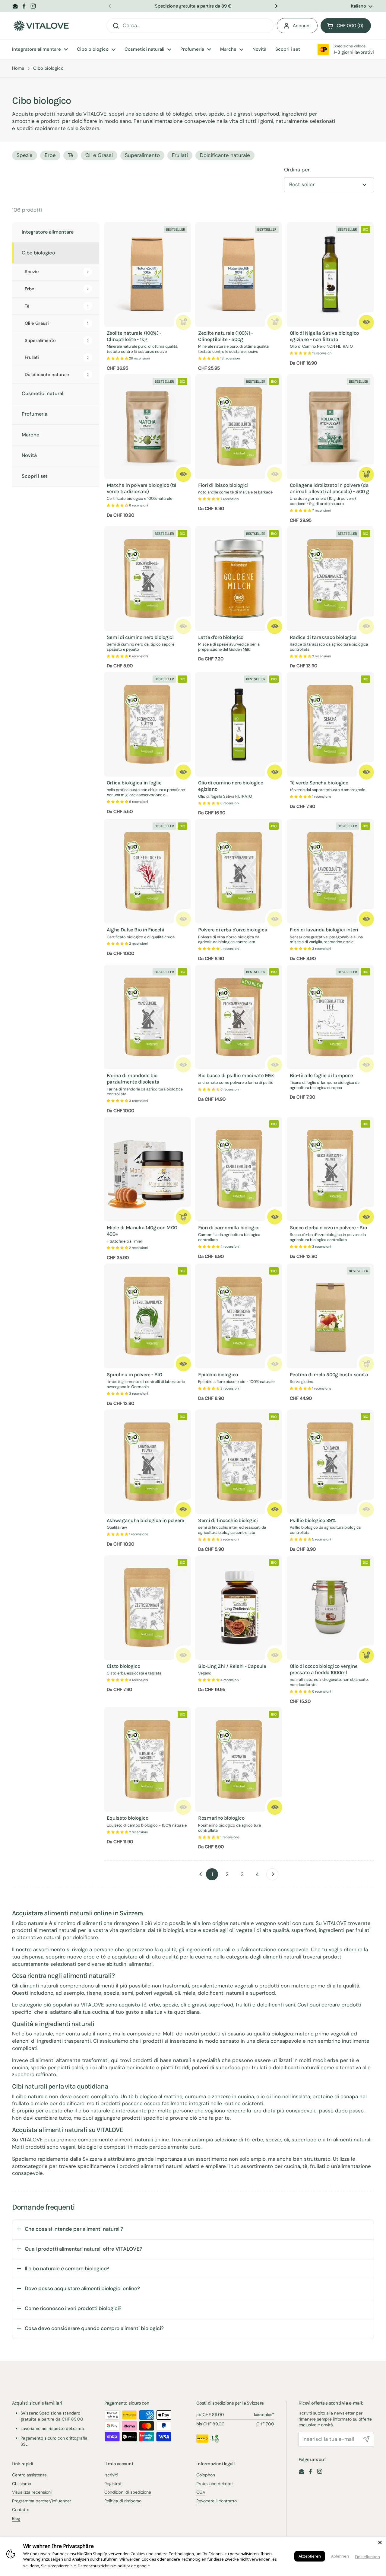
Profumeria (35, 414)
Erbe (30, 289)
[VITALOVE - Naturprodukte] (41, 26)
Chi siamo (22, 2484)
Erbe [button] (50, 155)
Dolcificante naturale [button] (225, 155)
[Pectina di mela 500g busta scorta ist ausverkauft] (366, 1364)
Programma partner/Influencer (42, 2501)
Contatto (21, 2510)
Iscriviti (111, 2475)
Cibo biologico (38, 253)
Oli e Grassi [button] (99, 155)
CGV (201, 2492)
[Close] (380, 2542)
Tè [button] (71, 155)
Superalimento (40, 340)
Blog (16, 2518)
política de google (134, 2566)
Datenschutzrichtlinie (97, 2566)
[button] (346, 26)
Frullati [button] (180, 155)
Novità (29, 455)
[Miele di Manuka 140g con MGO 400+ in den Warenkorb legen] (183, 1217)
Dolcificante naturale (47, 375)
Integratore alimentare (48, 232)
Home (18, 68)
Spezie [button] (25, 155)
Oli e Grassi (37, 323)
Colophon (206, 2475)
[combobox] (190, 26)
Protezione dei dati (214, 2484)
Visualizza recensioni (32, 2492)
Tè (27, 306)
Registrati (113, 2484)
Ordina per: (297, 170)
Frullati (32, 357)
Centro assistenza (29, 2475)
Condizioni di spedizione (128, 2492)
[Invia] (366, 2439)
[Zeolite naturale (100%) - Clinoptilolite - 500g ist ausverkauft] (275, 322)
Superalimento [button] (142, 155)
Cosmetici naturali (43, 393)
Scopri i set (35, 476)
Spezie (32, 272)
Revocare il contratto (217, 2501)
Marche (30, 435)
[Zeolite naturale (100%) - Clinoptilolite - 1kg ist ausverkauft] (183, 322)
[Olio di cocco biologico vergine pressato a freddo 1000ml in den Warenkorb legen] (366, 1655)
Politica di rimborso (123, 2501)
